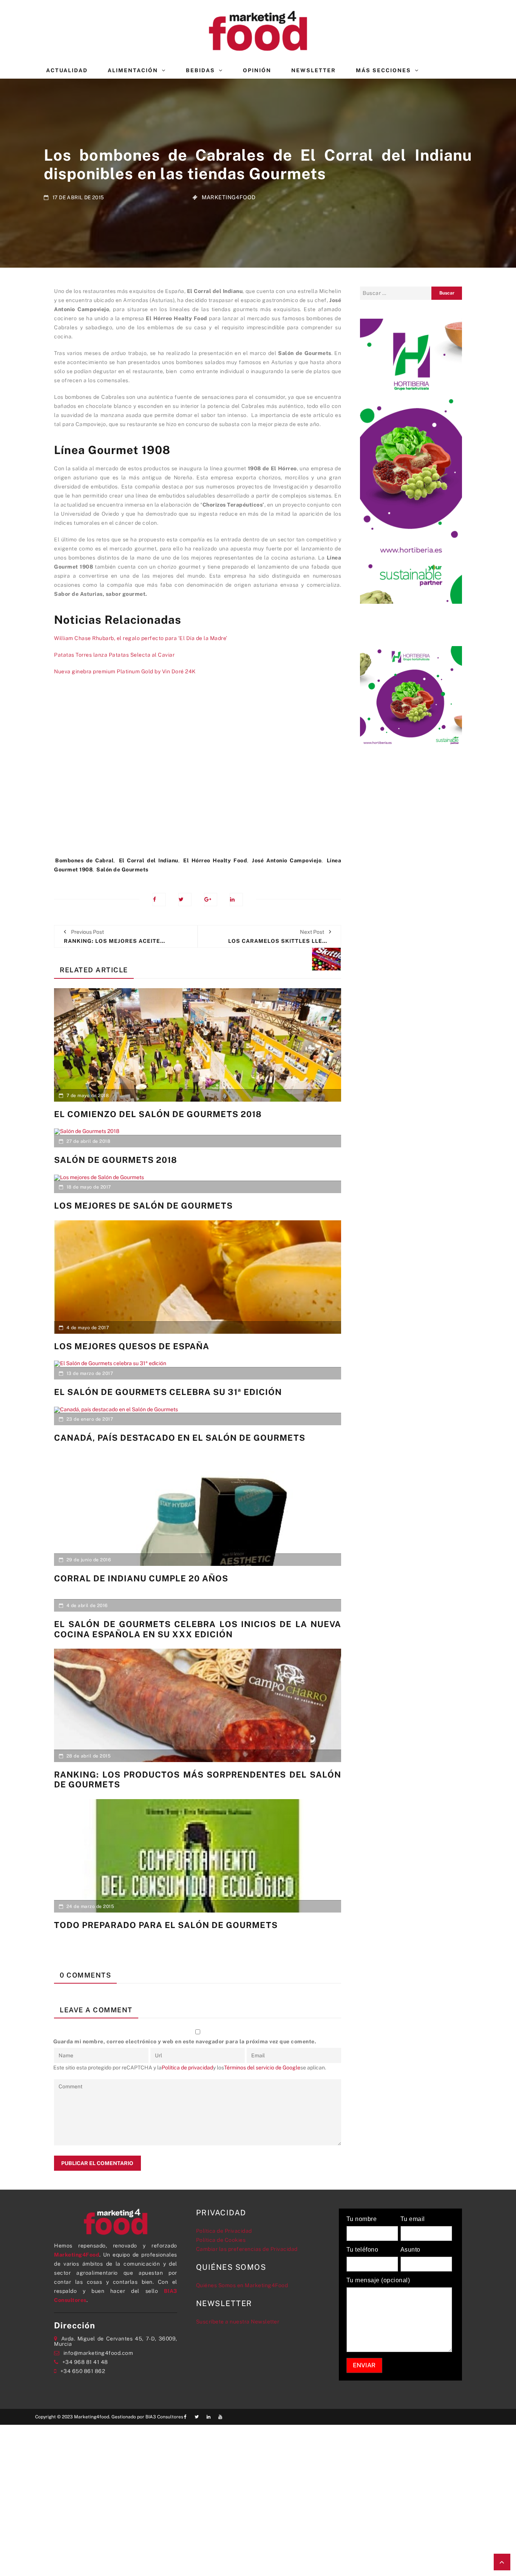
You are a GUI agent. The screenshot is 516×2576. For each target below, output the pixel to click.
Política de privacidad (187, 2068)
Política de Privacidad (224, 2231)
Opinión (257, 70)
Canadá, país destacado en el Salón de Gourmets (180, 1438)
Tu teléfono (362, 2250)
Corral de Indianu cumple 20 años (141, 1578)
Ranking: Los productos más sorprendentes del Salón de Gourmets (198, 1779)
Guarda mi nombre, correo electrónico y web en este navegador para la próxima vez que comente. (185, 2041)
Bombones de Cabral (84, 860)
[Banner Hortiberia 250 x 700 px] (411, 460)
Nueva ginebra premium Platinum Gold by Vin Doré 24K (125, 671)
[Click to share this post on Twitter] (185, 900)
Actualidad (67, 70)
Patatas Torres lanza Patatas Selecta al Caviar (114, 655)
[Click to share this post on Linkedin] (236, 900)
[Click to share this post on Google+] (211, 900)
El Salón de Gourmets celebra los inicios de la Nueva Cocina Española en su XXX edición (198, 1629)
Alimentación (133, 70)
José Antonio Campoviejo (287, 860)
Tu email (413, 2219)
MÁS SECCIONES (383, 70)
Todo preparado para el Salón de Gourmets (166, 1925)
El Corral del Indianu (149, 860)
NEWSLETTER (314, 70)
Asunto (410, 2250)
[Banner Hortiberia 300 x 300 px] (411, 697)
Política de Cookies (221, 2240)
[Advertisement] (198, 770)
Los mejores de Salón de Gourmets (143, 1206)
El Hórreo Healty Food (215, 860)
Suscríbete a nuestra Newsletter (238, 2322)
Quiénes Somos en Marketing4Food (242, 2285)
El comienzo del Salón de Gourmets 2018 (158, 1114)
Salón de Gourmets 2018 (116, 1160)
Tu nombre (362, 2219)
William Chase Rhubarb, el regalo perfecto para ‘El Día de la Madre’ (141, 638)
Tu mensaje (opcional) (378, 2280)
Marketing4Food (229, 197)
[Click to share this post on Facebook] (159, 900)
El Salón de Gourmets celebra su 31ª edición (168, 1392)
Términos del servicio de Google (262, 2068)
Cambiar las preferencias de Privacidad (247, 2249)
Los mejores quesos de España (132, 1346)
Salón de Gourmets (122, 870)
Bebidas (200, 70)
